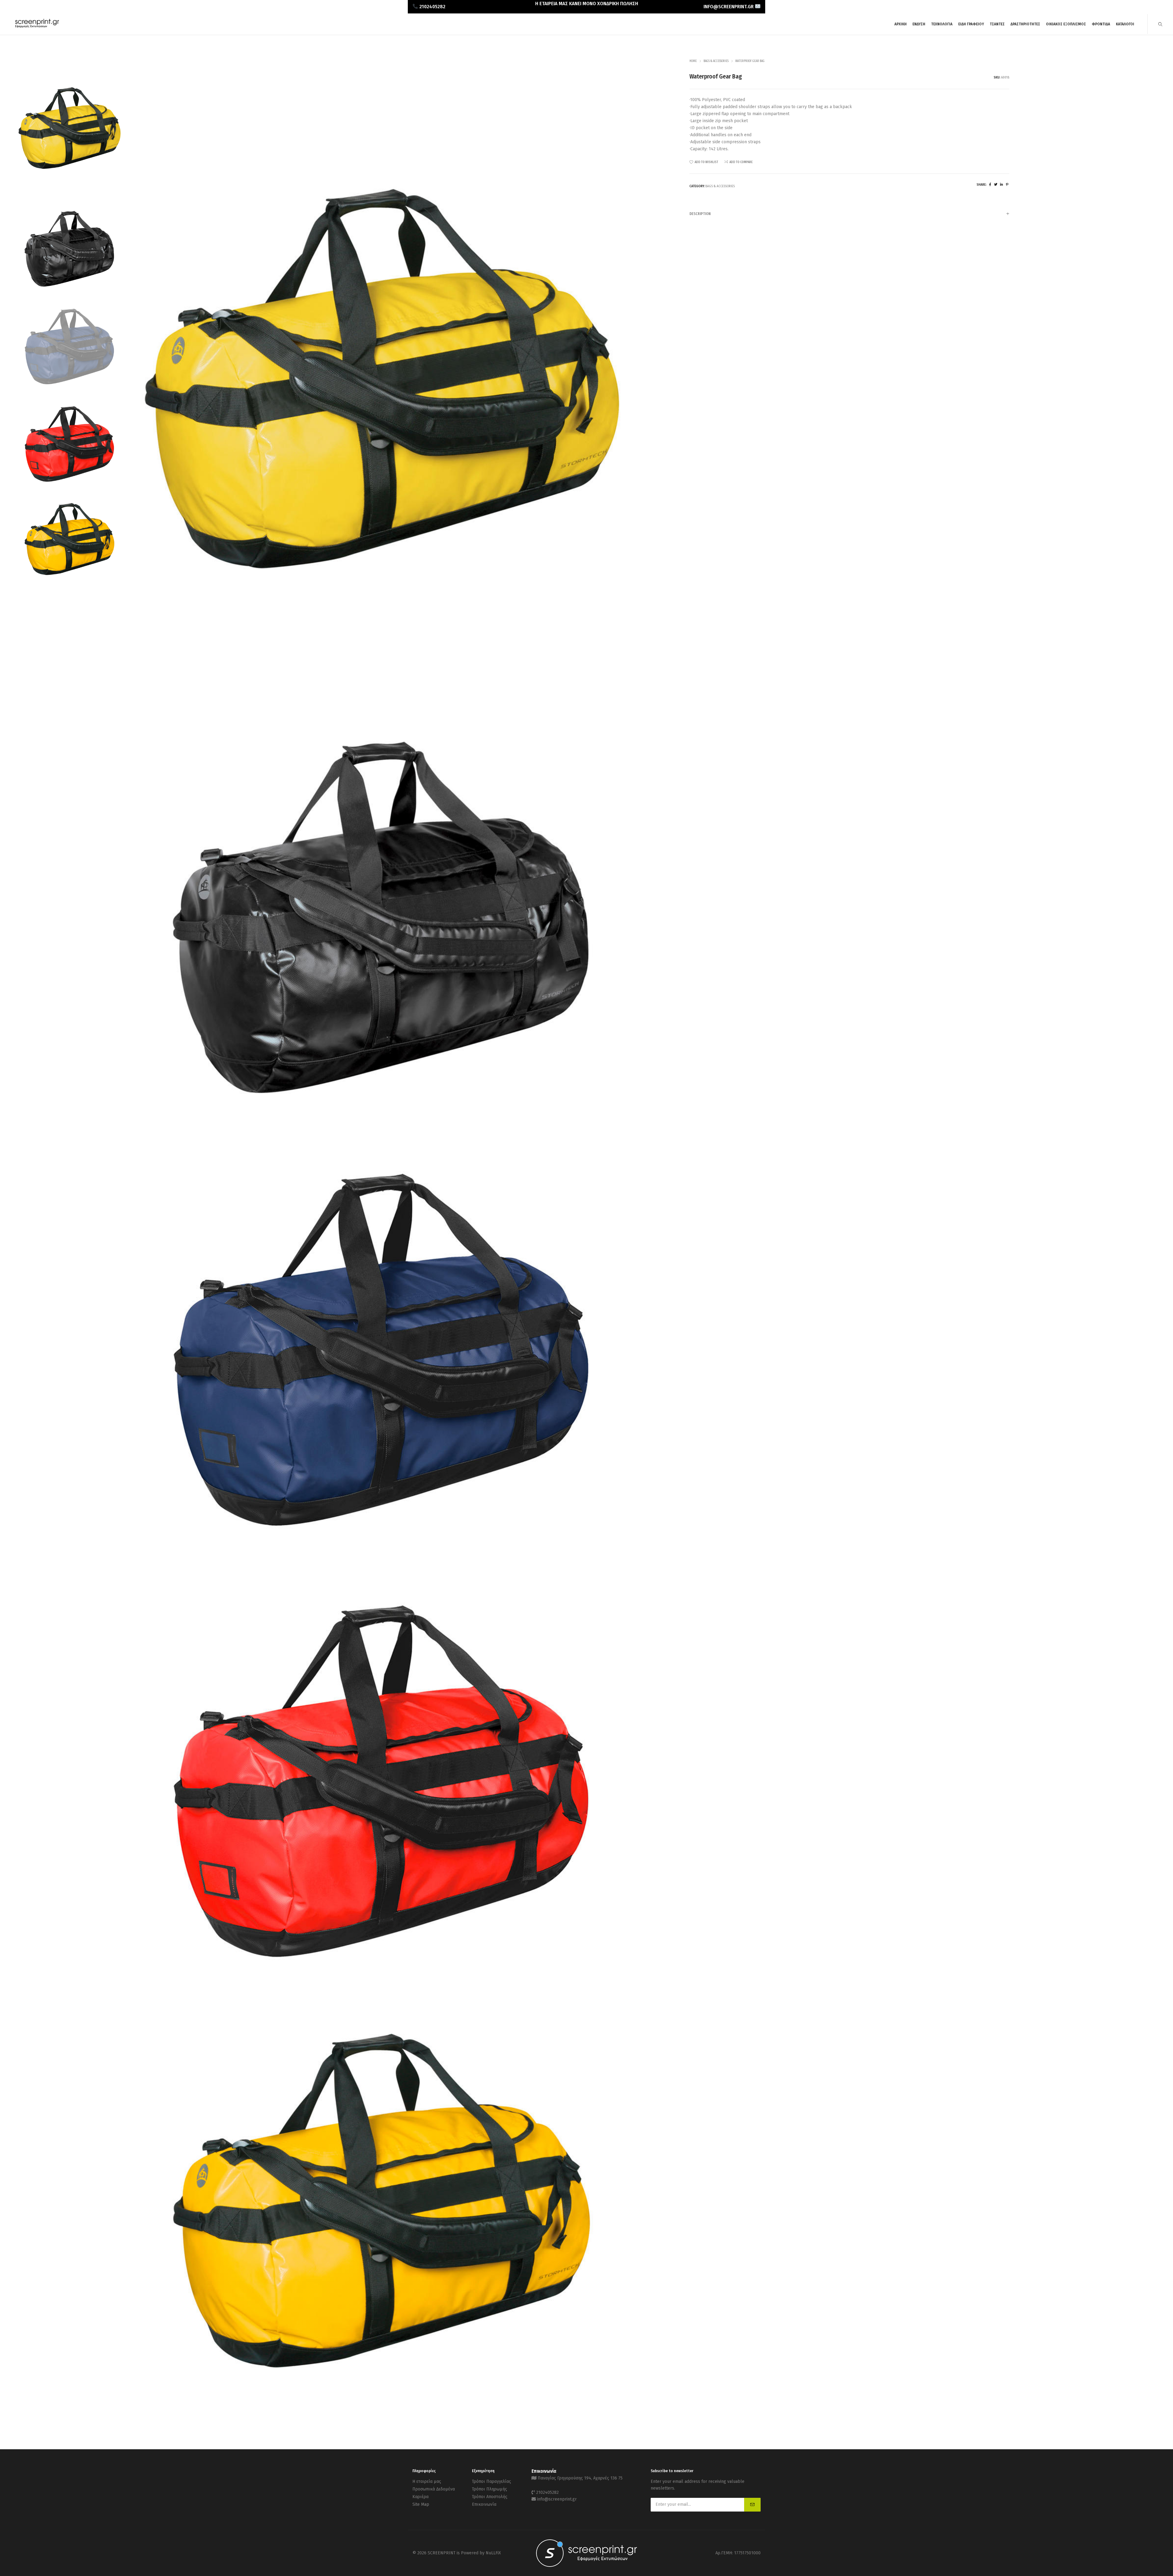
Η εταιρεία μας (427, 2481)
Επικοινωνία (484, 2504)
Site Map (421, 2504)
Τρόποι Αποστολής (490, 2497)
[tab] (849, 214)
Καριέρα (420, 2497)
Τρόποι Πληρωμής (490, 2489)
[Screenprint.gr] (37, 27)
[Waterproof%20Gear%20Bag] (990, 185)
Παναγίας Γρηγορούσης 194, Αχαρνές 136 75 (580, 2478)
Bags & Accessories (716, 61)
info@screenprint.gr (557, 2499)
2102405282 (547, 2492)
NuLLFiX (493, 2553)
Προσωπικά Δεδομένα (434, 2489)
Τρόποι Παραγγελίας (491, 2481)
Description (700, 214)
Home (693, 61)
